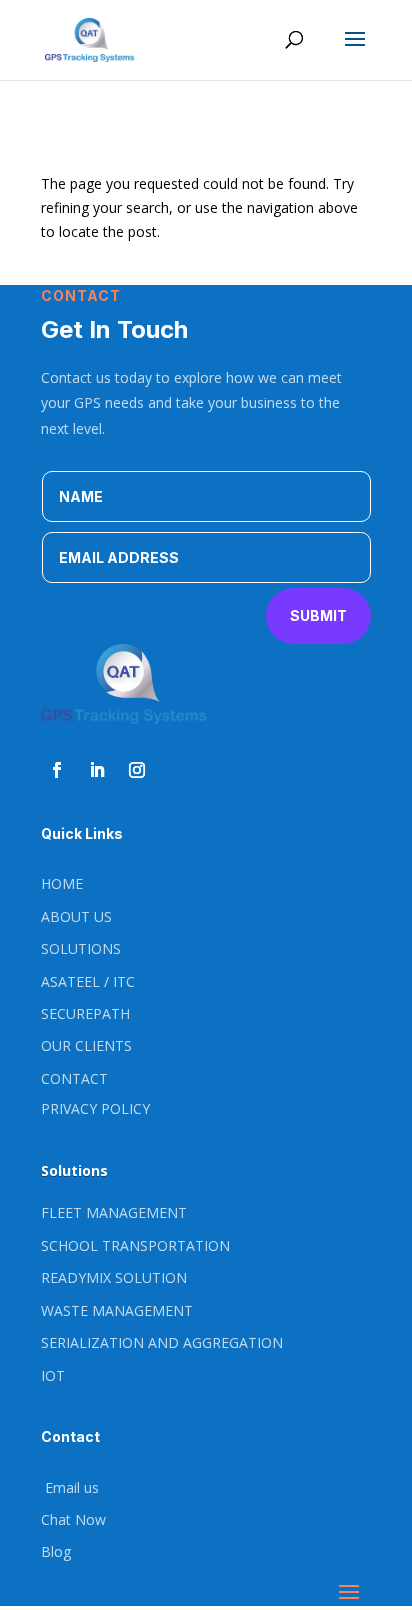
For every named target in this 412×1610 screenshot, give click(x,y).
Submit (318, 615)
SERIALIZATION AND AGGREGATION (162, 1342)
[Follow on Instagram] (137, 770)
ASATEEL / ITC (88, 981)
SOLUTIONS (81, 948)
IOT (53, 1375)
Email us (70, 1487)
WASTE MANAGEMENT (117, 1310)
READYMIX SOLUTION (114, 1277)
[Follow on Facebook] (57, 770)
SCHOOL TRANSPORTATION (135, 1245)
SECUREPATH (85, 1013)
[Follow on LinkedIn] (97, 770)
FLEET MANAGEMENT (114, 1212)
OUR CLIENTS (86, 1045)
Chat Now (73, 1519)
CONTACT (74, 1078)
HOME (62, 883)
